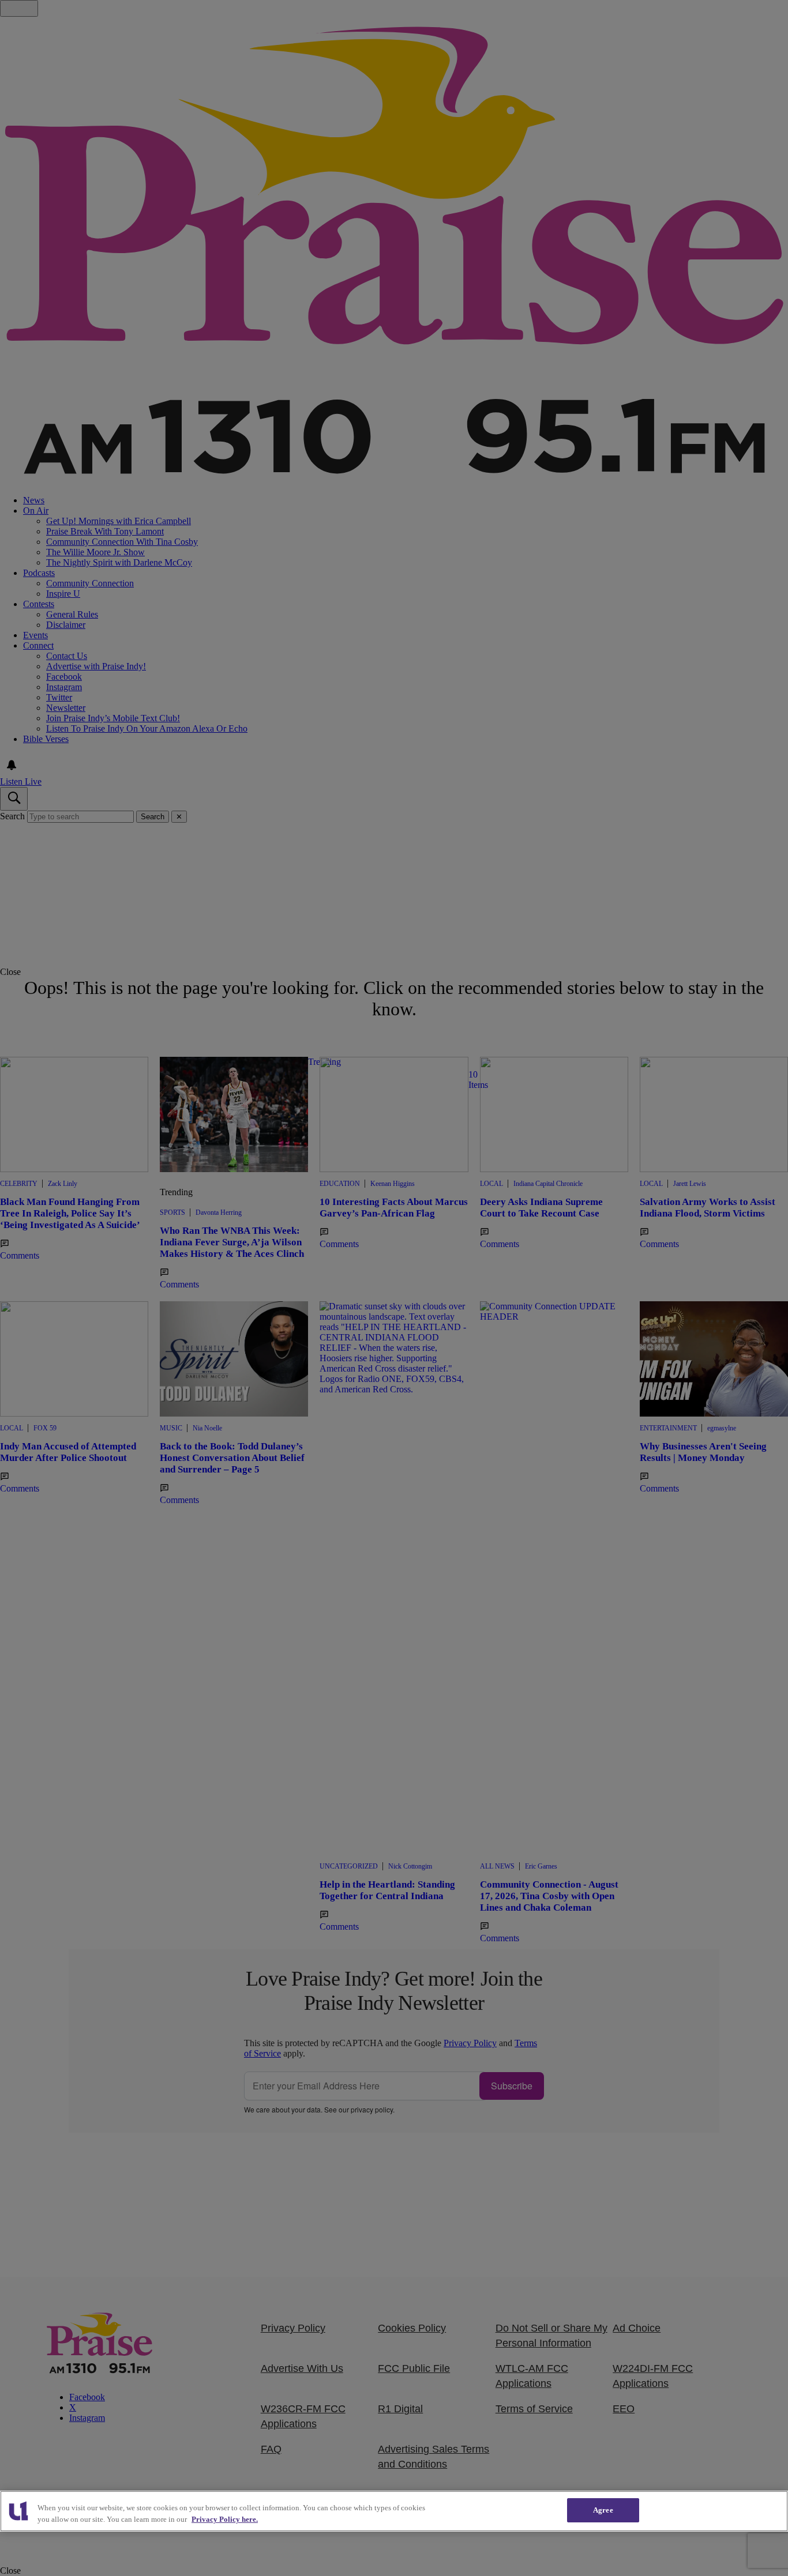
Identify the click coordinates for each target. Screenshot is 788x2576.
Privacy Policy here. (225, 2519)
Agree (603, 2510)
